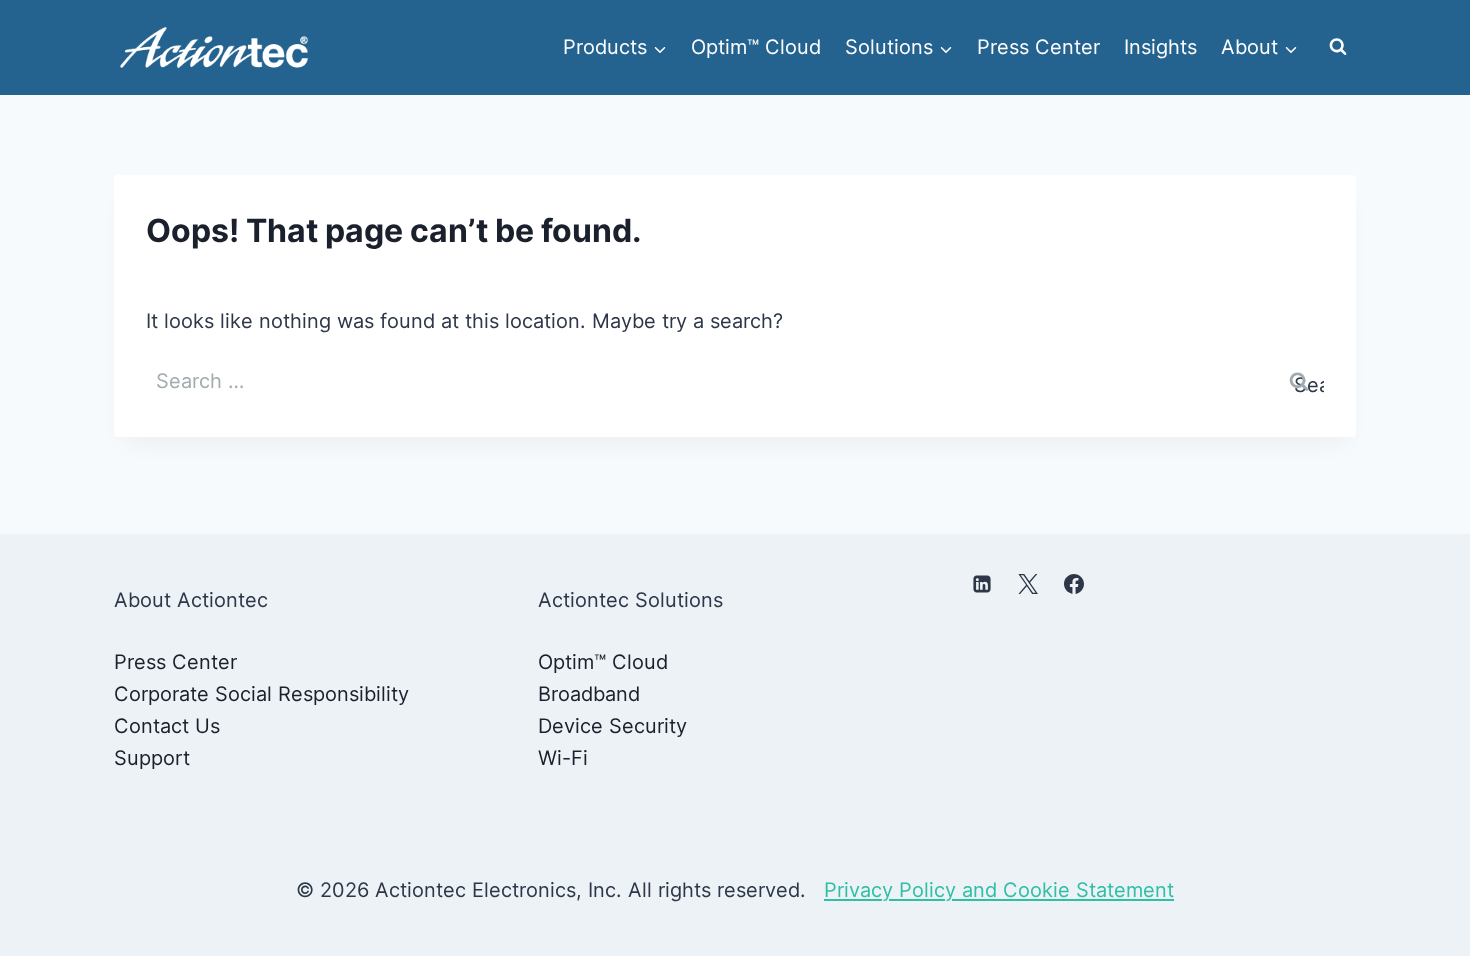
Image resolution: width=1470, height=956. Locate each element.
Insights (1160, 47)
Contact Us (167, 726)
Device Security (612, 726)
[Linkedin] (982, 584)
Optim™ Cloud (756, 47)
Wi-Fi (563, 758)
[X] (1028, 584)
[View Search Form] (1338, 47)
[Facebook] (1074, 584)
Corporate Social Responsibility (261, 694)
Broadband (589, 694)
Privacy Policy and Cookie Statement (999, 890)
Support (152, 758)
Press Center (1038, 47)
